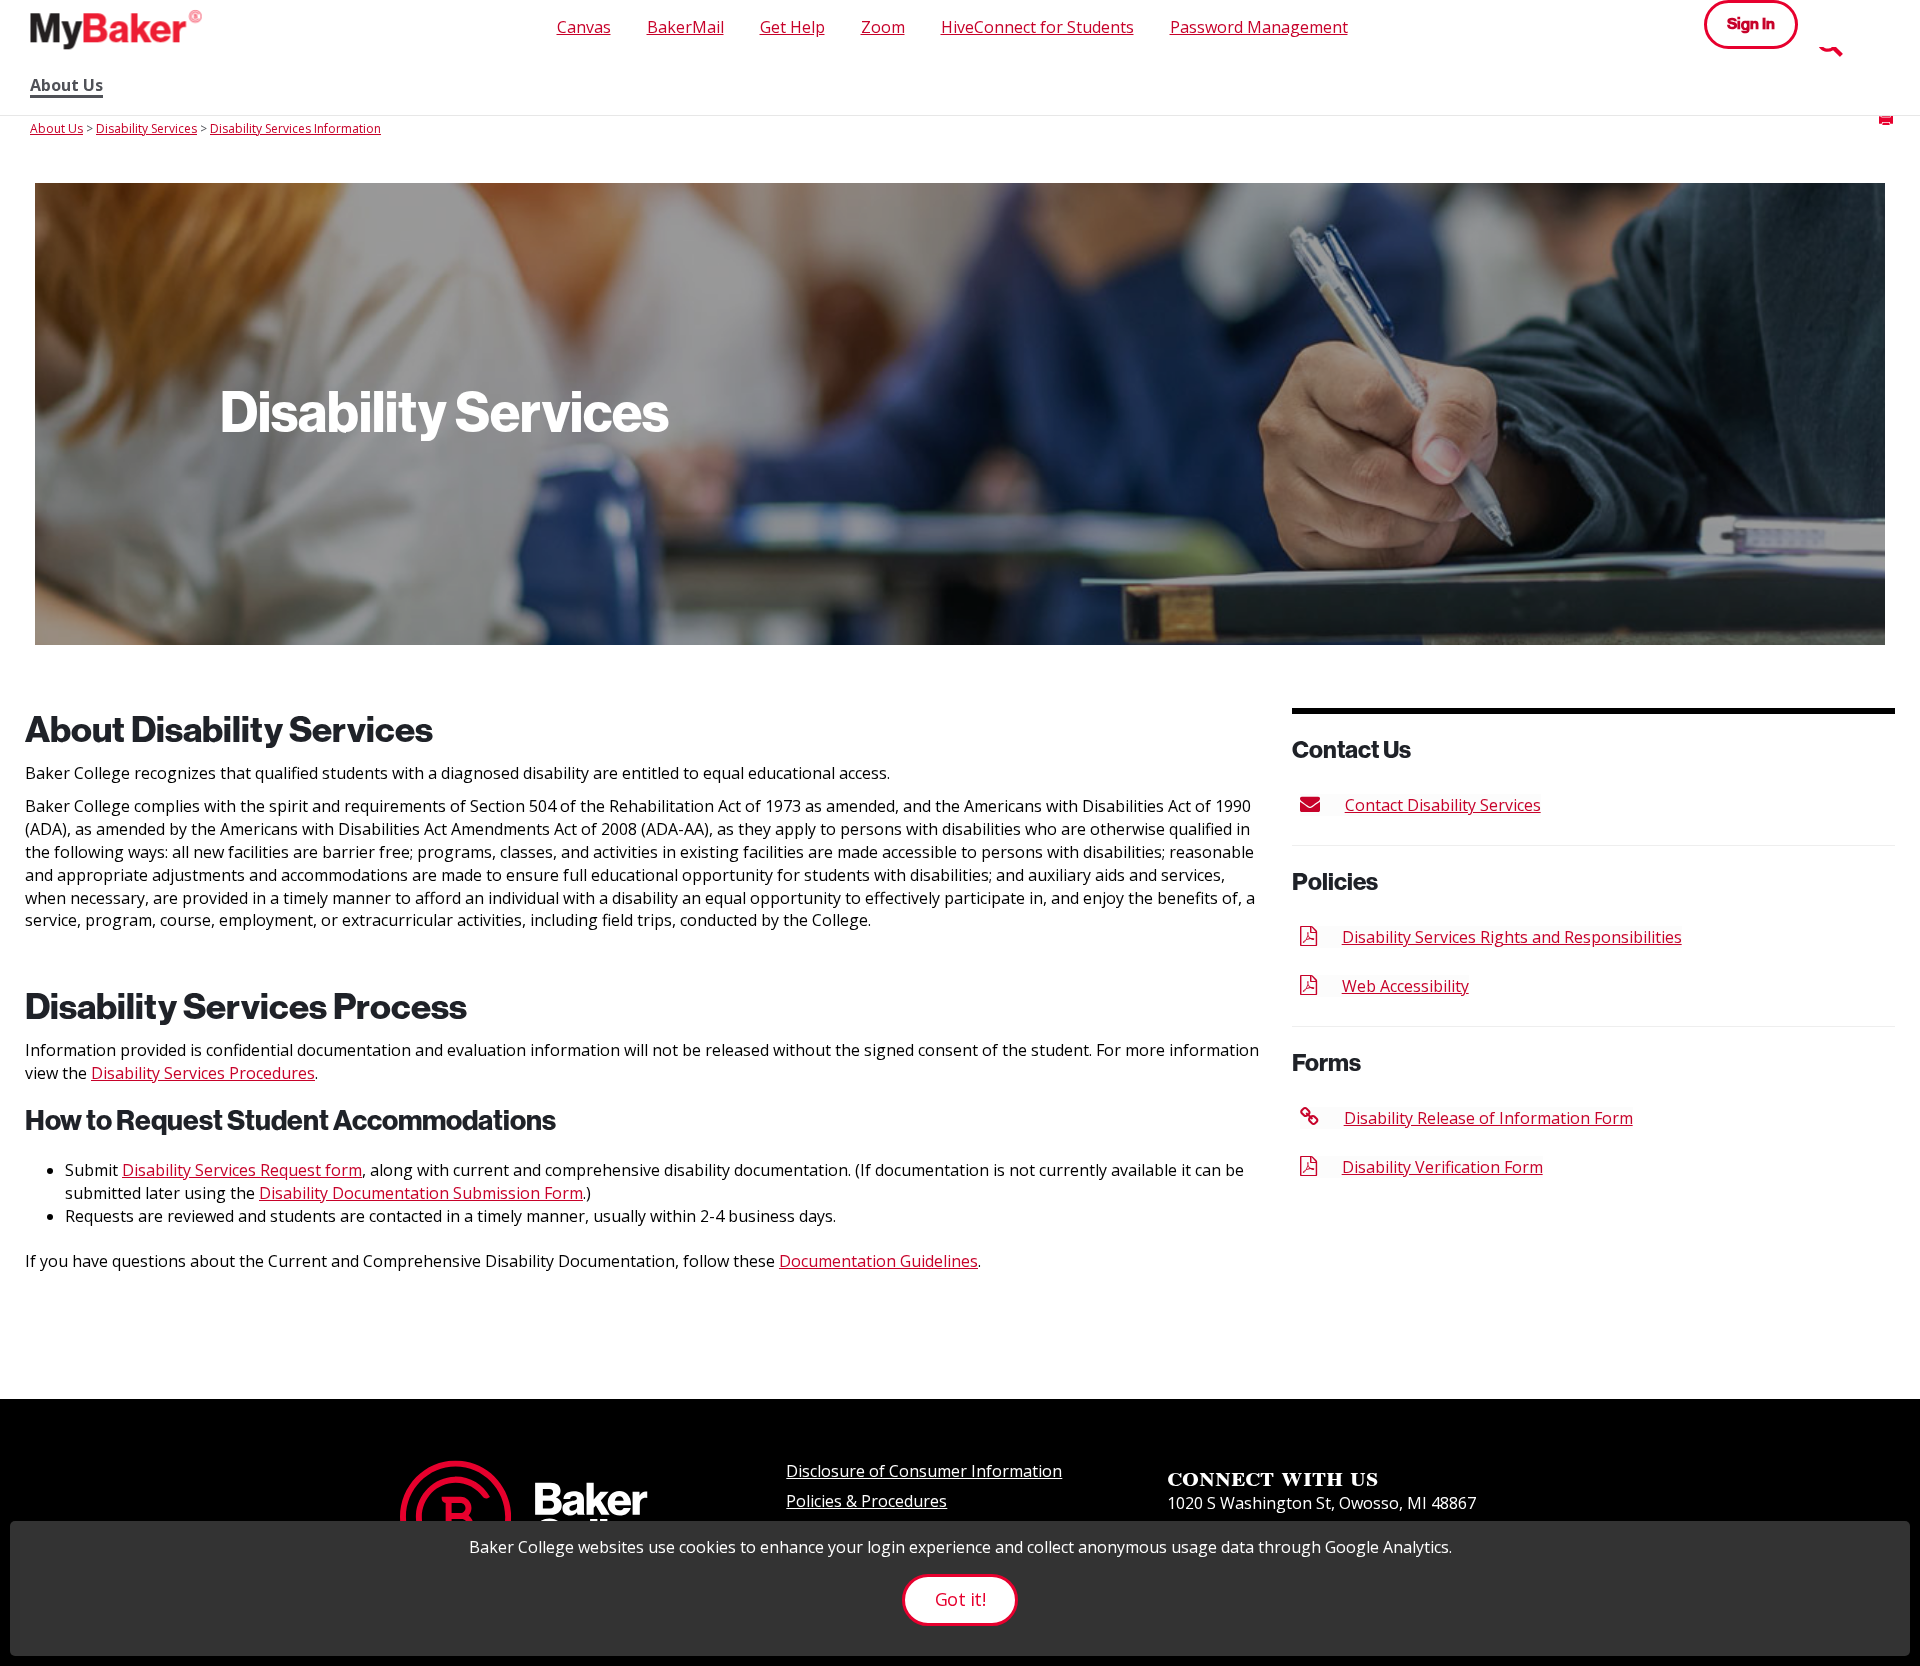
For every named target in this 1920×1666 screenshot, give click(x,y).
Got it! (960, 1599)
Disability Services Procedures (203, 1073)
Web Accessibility (1405, 986)
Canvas (584, 27)
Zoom (883, 27)
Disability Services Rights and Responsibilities (1512, 937)
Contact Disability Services (1443, 805)
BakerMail (685, 27)
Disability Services (146, 128)
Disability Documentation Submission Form (421, 1193)
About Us (66, 85)
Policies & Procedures (866, 1501)
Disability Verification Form (1442, 1167)
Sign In (1751, 23)
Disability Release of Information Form (1488, 1118)
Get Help (792, 27)
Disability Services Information (295, 128)
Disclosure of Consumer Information (924, 1471)
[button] (1886, 118)
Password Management (1259, 27)
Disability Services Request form (242, 1170)
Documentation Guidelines (878, 1261)
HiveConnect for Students (1037, 27)
